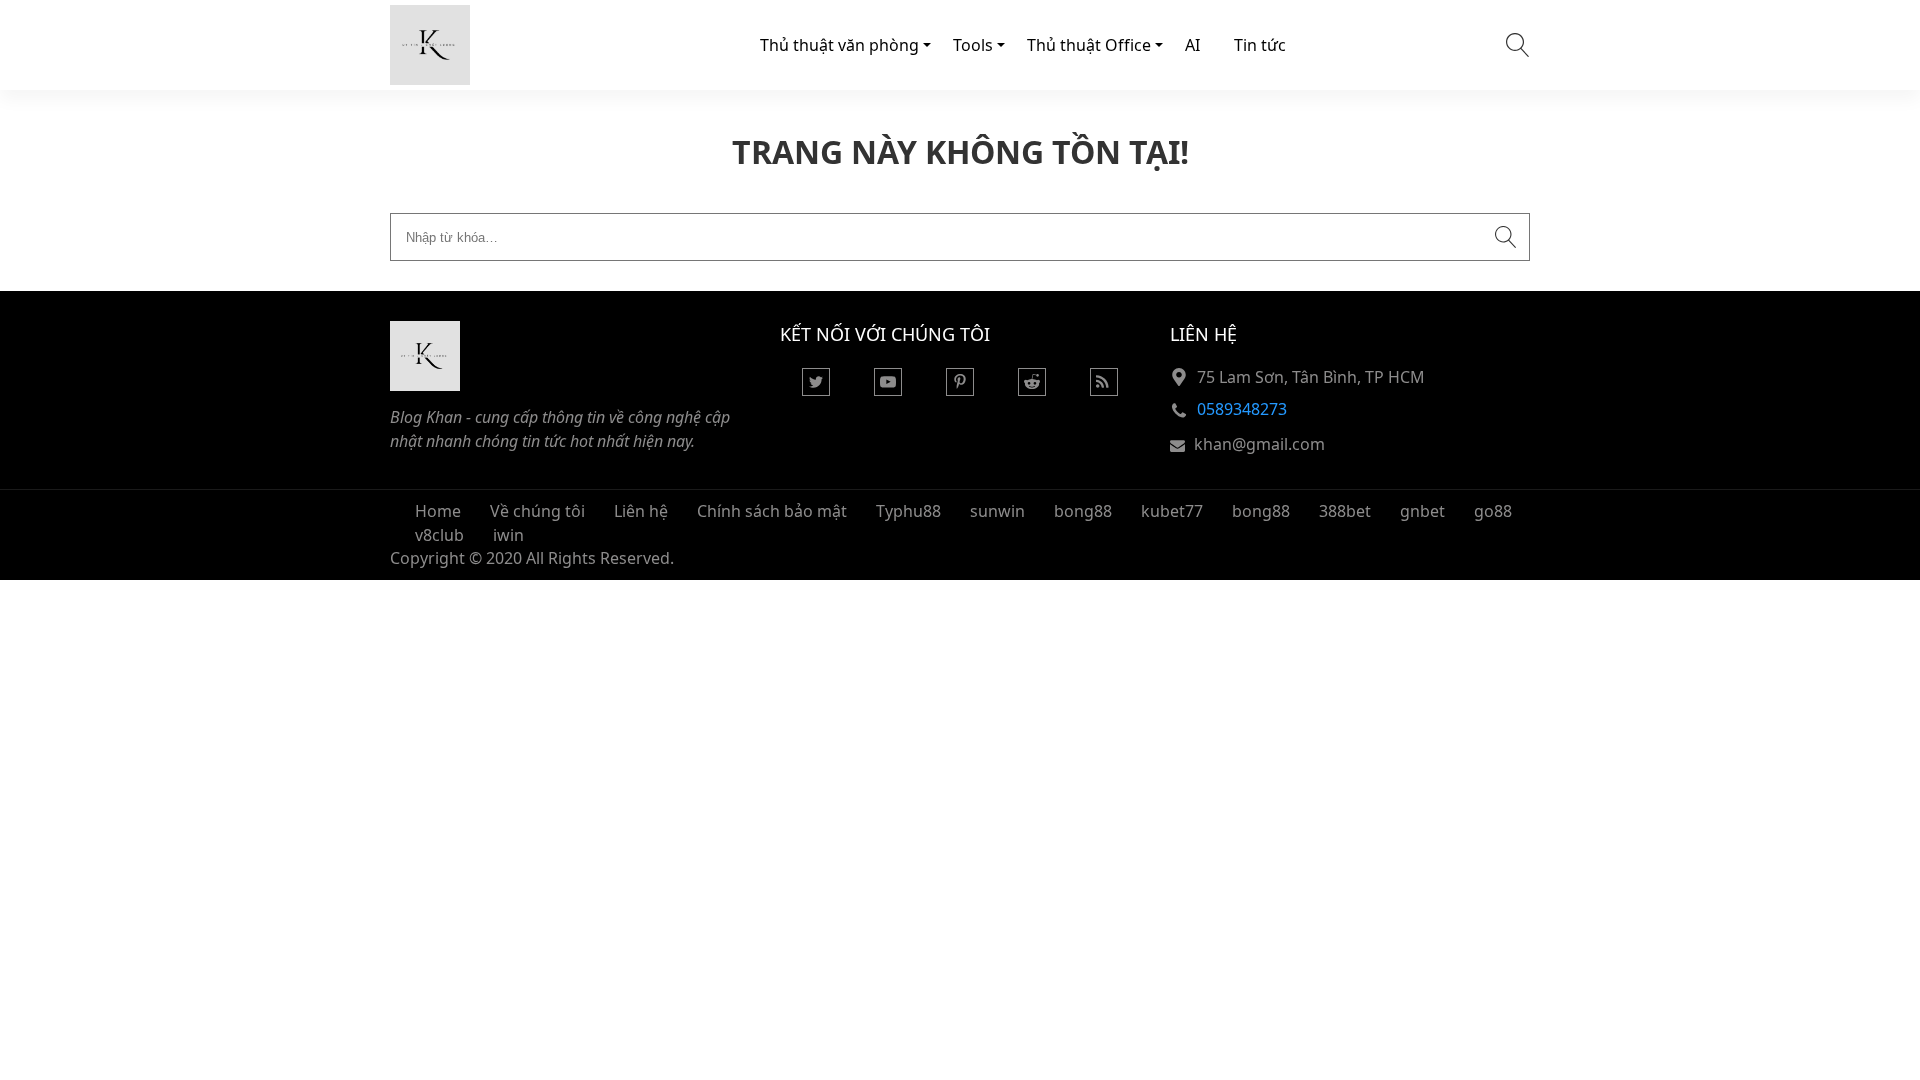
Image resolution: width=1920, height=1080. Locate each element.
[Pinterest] (960, 390)
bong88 (1083, 511)
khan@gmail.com (1259, 444)
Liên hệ (641, 511)
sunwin (997, 511)
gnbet (1422, 511)
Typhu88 (908, 511)
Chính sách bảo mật (772, 511)
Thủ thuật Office (1089, 45)
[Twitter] (816, 390)
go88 (1493, 511)
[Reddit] (1032, 390)
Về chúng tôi (537, 511)
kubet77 (1172, 511)
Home (438, 511)
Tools (973, 45)
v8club (439, 535)
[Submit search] (1506, 237)
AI (1192, 45)
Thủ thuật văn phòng (839, 45)
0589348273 (1242, 409)
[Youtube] (888, 390)
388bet (1345, 511)
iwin (508, 535)
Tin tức (1260, 45)
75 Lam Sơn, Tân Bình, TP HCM (1311, 377)
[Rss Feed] (1104, 390)
